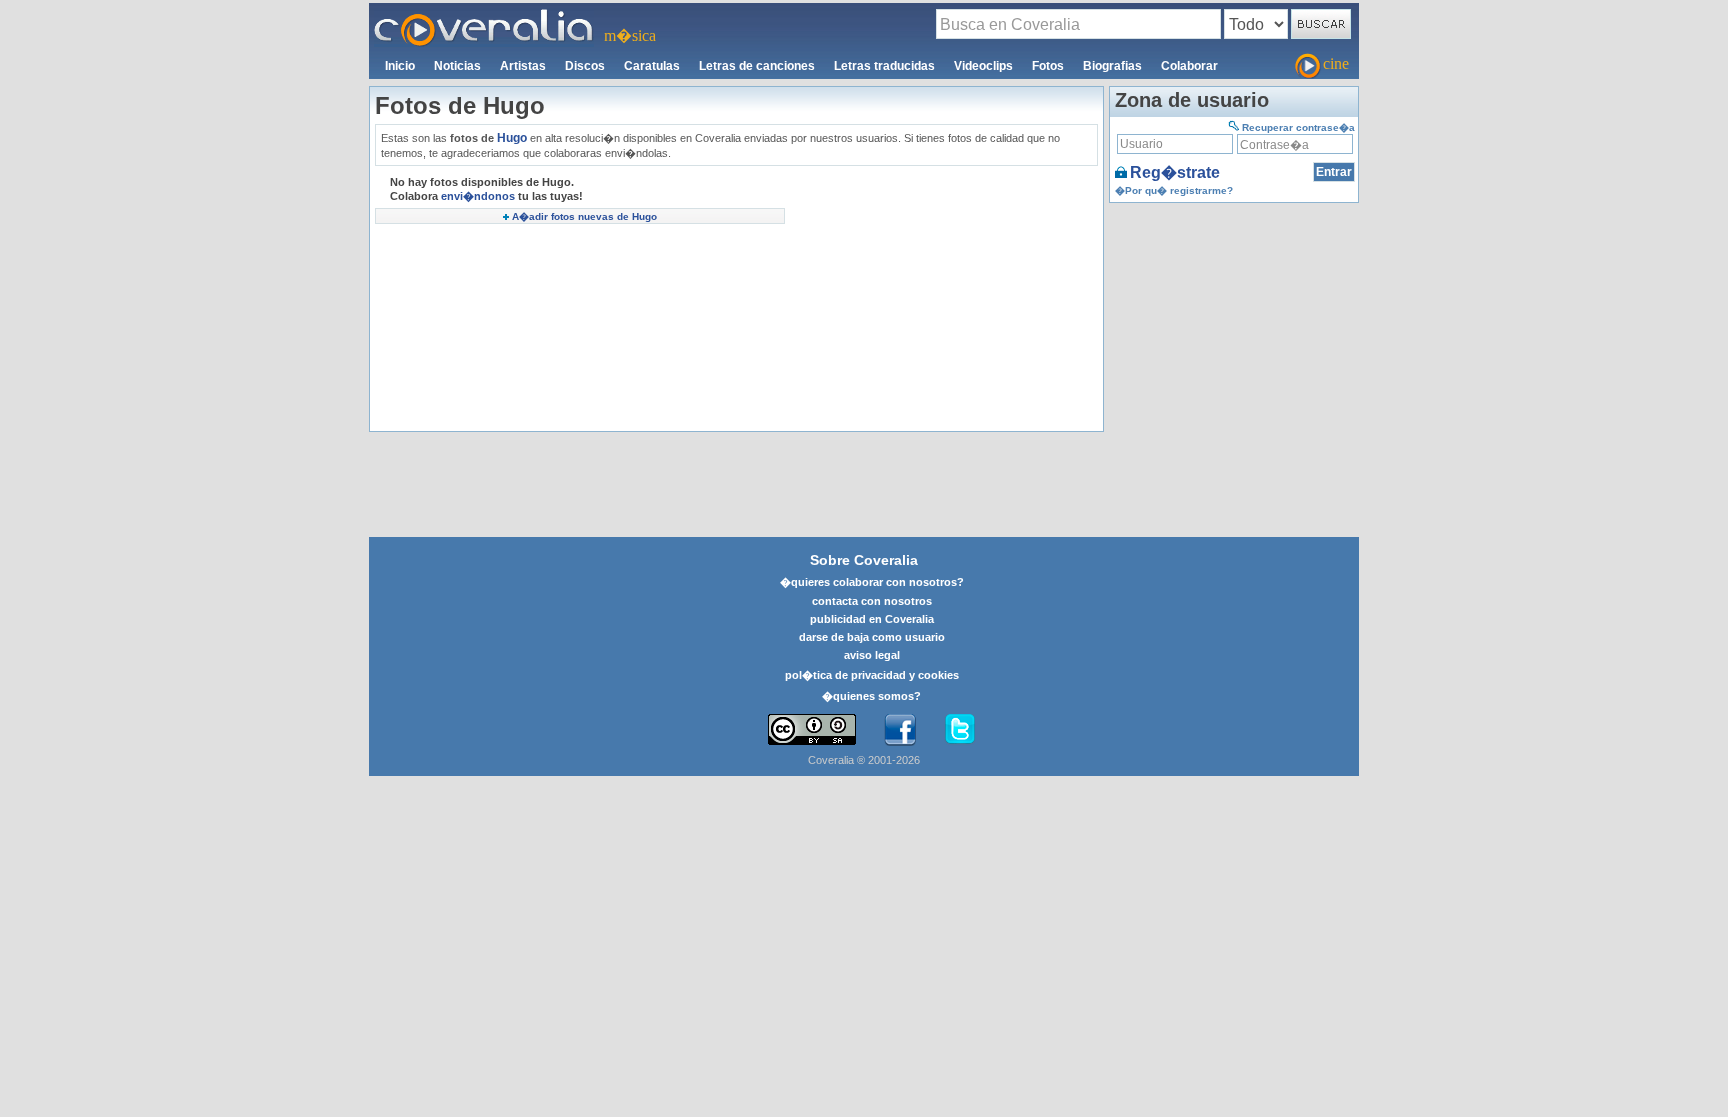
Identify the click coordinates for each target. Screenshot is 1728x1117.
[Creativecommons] (812, 729)
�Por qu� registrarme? (1174, 190)
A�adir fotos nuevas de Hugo (584, 216)
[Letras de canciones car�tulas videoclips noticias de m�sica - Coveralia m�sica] (484, 15)
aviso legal (872, 655)
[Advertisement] (944, 301)
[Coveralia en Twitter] (960, 730)
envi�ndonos (478, 196)
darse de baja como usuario (872, 637)
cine (1336, 63)
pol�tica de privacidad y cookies (872, 675)
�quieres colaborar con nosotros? (872, 582)
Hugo (512, 138)
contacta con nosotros (872, 601)
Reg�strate (1175, 172)
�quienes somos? (871, 696)
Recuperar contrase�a (1298, 127)
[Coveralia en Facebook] (900, 730)
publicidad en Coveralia (872, 619)
